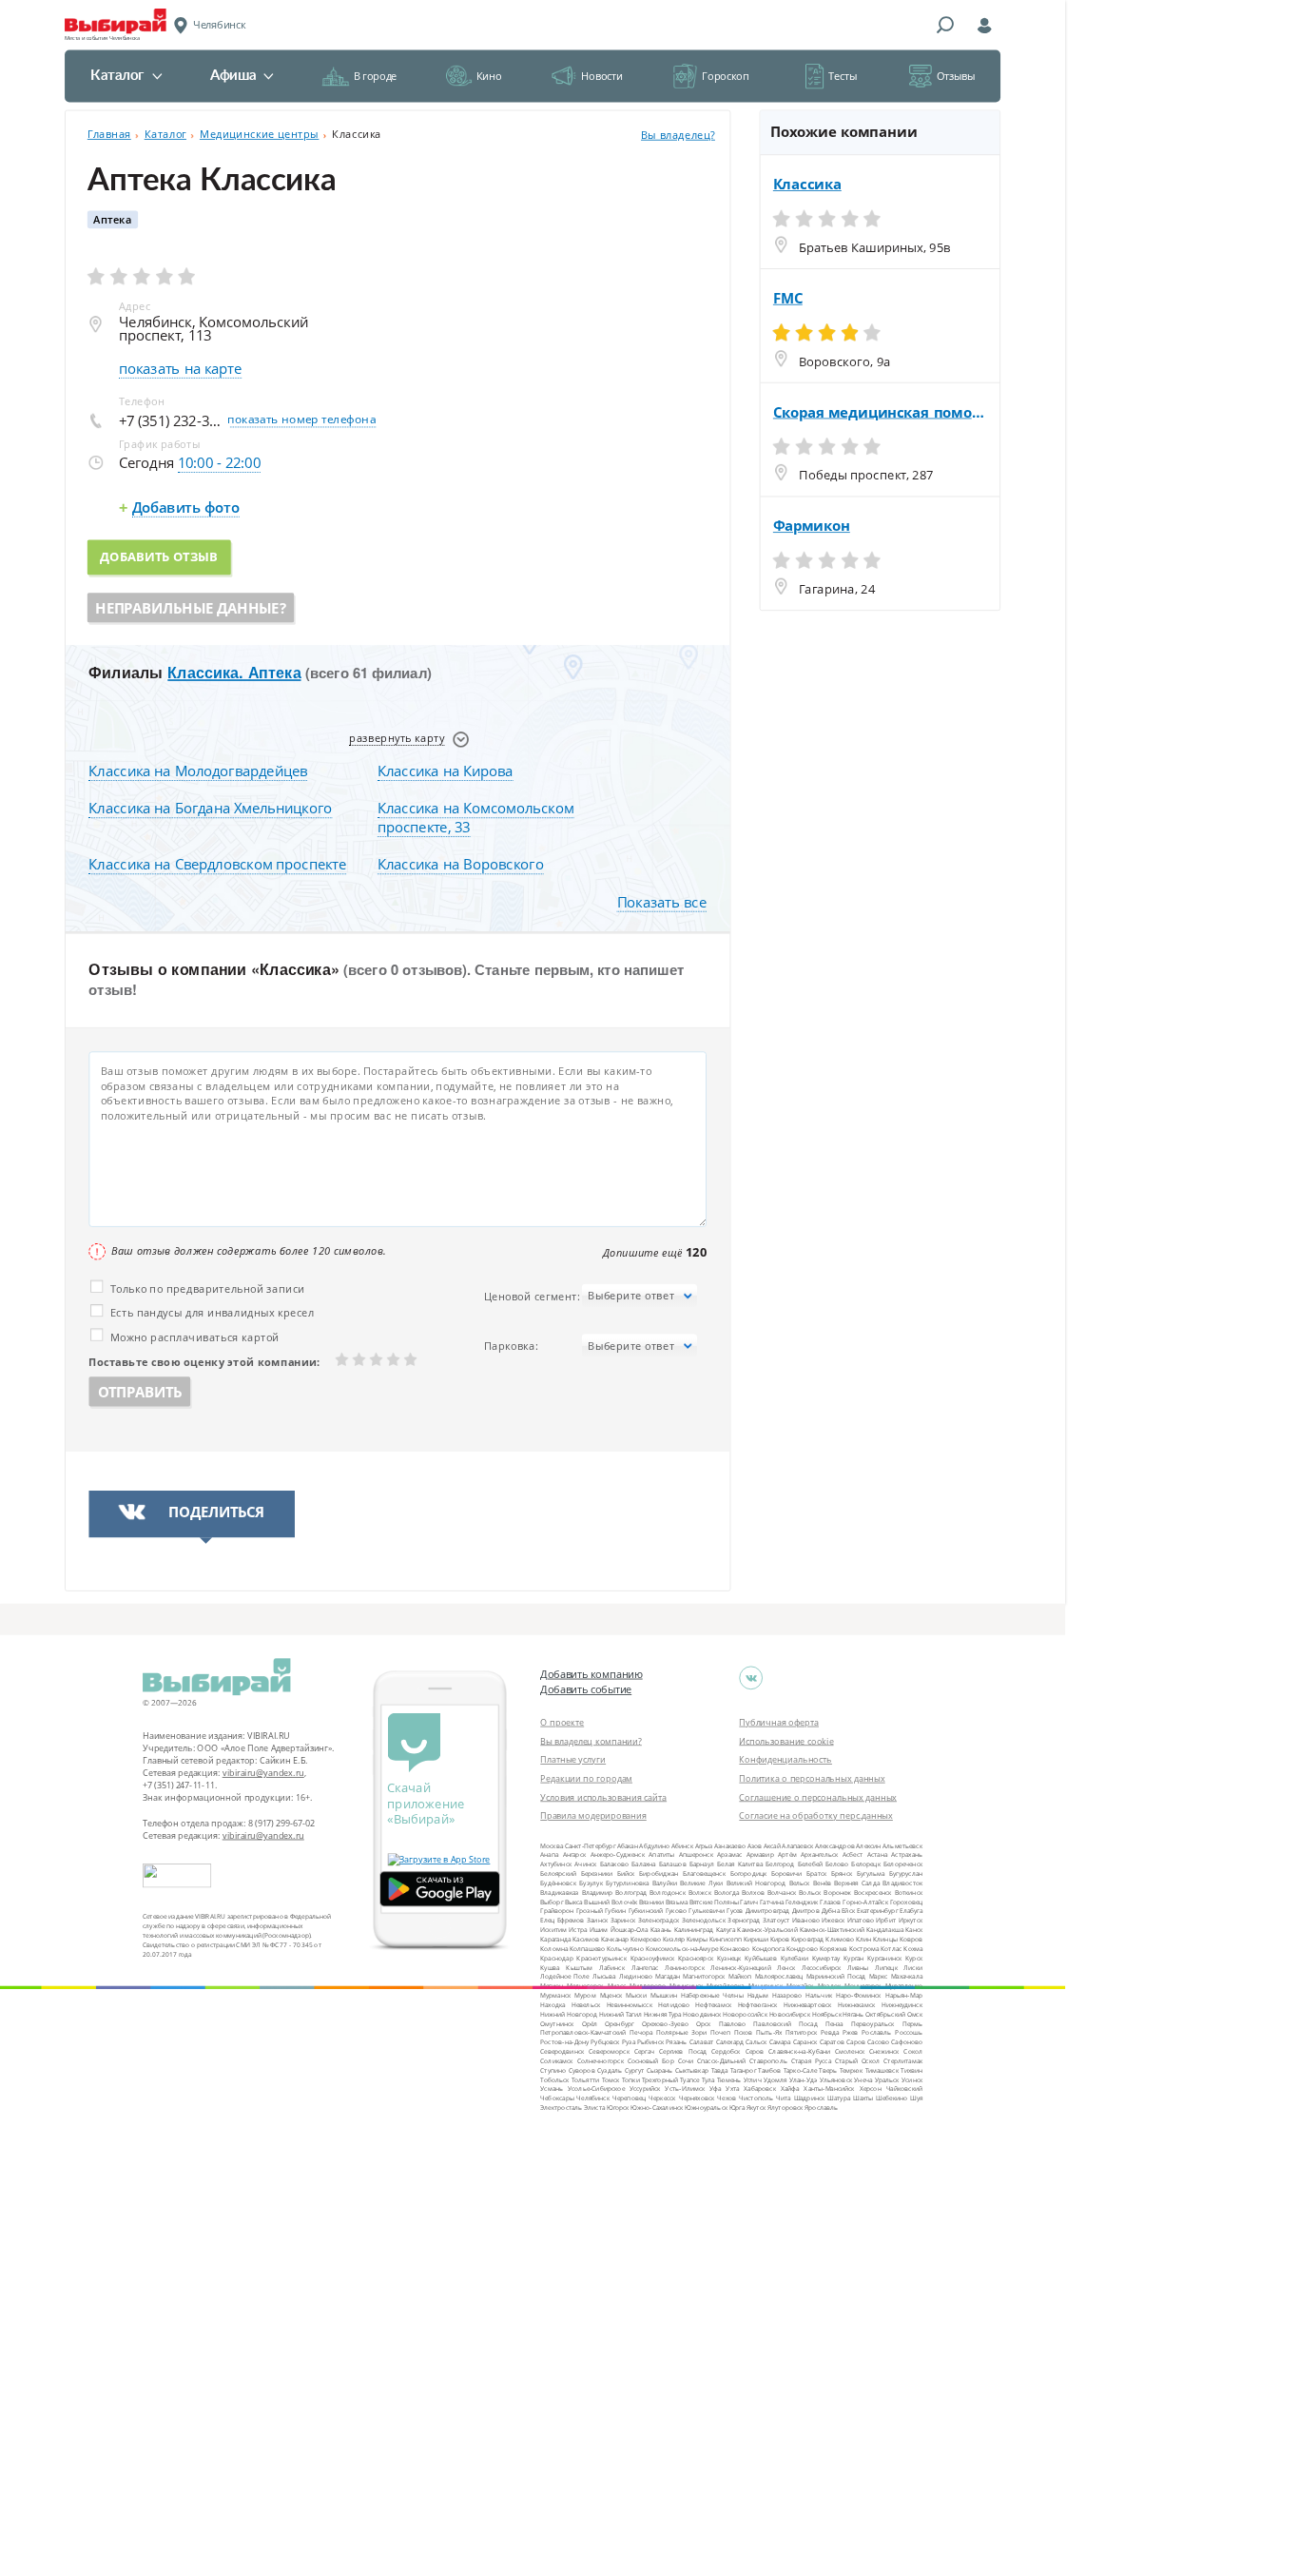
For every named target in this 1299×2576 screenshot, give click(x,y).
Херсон (871, 2088)
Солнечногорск (601, 2061)
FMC (788, 298)
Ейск (848, 1911)
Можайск (800, 1986)
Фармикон (812, 526)
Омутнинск (557, 2023)
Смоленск (850, 2051)
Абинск (682, 1845)
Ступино (553, 2069)
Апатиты (661, 1854)
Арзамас (729, 1854)
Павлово (733, 2023)
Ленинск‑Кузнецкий (740, 1967)
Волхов (753, 1892)
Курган (853, 1957)
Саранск (805, 2042)
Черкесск (662, 2098)
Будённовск (558, 1883)
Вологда (727, 1892)
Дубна (831, 1911)
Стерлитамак (903, 2061)
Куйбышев (761, 1957)
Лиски (913, 1967)
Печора (641, 2032)
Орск (704, 2023)
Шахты (863, 2098)
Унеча (863, 2079)
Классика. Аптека (234, 673)
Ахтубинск (556, 1864)
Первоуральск (873, 2023)
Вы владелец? (678, 135)
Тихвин (911, 2069)
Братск (816, 1873)
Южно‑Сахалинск (657, 2108)
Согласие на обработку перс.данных (816, 1815)
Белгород (780, 1864)
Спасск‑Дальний (722, 2061)
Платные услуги (573, 1759)
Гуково (676, 1911)
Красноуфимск (653, 1957)
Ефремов (571, 1920)
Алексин (868, 1845)
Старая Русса (811, 2061)
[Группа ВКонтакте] (751, 1678)
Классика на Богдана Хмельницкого (210, 809)
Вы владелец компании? (591, 1741)
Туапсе (689, 2079)
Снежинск (884, 2051)
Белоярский (558, 1873)
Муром (585, 1995)
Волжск (700, 1892)
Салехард (730, 2042)
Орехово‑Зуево (665, 2023)
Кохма (913, 1948)
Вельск (800, 1883)
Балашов (673, 1864)
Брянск (842, 1873)
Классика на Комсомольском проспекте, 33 (476, 818)
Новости (601, 76)
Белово (837, 1864)
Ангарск (575, 1854)
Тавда (720, 2069)
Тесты (843, 76)
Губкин (615, 1911)
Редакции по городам (586, 1778)
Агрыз (704, 1845)
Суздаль (610, 2069)
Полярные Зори (681, 2032)
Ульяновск (836, 2079)
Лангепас (645, 1967)
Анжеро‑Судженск (618, 1854)
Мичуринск (766, 1986)
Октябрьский (885, 2013)
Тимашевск (882, 2069)
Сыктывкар (692, 2069)
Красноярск (696, 1957)
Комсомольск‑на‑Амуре (682, 1948)
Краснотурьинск (601, 1957)
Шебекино (892, 2098)
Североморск (609, 2051)
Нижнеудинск (902, 2004)
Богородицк (749, 1873)
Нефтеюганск (758, 2004)
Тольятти (586, 2079)
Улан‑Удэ (804, 2079)
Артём (787, 1854)
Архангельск (819, 1854)
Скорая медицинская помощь (884, 412)
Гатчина (772, 1901)
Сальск (756, 2042)
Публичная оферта (779, 1722)
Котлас (891, 1948)
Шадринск (810, 2098)
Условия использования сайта (603, 1797)
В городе (375, 76)
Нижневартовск (808, 2004)
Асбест (853, 1854)
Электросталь (561, 2108)
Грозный (590, 1911)
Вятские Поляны (714, 1901)
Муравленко (904, 1986)
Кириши (756, 1939)
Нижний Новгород (569, 2013)
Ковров (911, 1939)
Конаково (735, 1948)
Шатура (839, 2098)
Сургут (635, 2069)
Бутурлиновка (627, 1883)
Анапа (549, 1854)
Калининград (694, 1930)
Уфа (715, 2088)
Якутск (756, 2108)
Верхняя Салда (857, 1883)
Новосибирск (790, 2013)
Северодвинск (562, 2051)
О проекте (562, 1722)
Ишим (599, 1930)
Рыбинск (650, 2042)
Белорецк (865, 1864)
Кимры (697, 1939)
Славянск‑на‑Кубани (799, 2051)
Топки (631, 2079)
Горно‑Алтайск (865, 1901)
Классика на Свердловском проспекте (217, 865)
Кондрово (802, 1948)
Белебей (810, 1864)
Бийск (626, 1873)
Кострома (864, 1948)
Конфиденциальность (785, 1759)
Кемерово (646, 1939)
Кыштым (579, 1967)
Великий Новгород (756, 1883)
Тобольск (554, 2079)
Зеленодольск (704, 1920)
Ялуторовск (785, 2108)
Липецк (886, 1967)
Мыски (636, 1995)
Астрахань (907, 1854)
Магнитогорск (704, 1976)
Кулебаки (795, 1957)
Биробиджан (659, 1873)
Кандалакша (885, 1930)
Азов (755, 1845)
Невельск (586, 2004)
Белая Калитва (740, 1864)
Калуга (726, 1930)
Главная (109, 134)
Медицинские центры (259, 134)
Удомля (776, 2079)
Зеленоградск (659, 1920)
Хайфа (790, 2088)
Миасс (617, 1986)
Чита (784, 2098)
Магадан (668, 1976)
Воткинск (909, 1892)
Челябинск (592, 2098)
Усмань (552, 2088)
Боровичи (787, 1873)
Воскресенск (872, 1892)
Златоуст (776, 1920)
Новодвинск (702, 2013)
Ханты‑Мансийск (829, 2088)
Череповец (629, 2098)
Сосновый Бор (651, 2061)
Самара (780, 2042)
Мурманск (555, 1995)
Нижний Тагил (620, 2013)
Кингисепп (726, 1939)
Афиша (233, 76)
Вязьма (677, 1901)
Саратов (832, 2042)
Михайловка (725, 1986)
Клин (863, 1939)
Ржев (850, 2032)
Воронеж (837, 1892)
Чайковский (905, 2088)
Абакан (628, 1845)
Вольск (810, 1892)
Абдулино (654, 1845)
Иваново (806, 1920)
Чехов (727, 2098)
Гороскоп (725, 76)
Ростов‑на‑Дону (564, 2042)
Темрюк (852, 2069)
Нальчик (819, 1995)
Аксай (772, 1845)
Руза (629, 2042)
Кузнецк (729, 1957)
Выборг (552, 1901)
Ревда (830, 2032)
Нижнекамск (856, 2004)
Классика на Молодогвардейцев (198, 771)
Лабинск (612, 1967)
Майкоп (740, 1976)
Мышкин (664, 1995)
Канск (914, 1930)
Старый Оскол (857, 2061)
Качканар (615, 1939)
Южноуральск (706, 2108)
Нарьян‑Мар (904, 1995)
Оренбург (619, 2023)
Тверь (828, 2069)
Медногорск (585, 1986)
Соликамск (556, 2061)
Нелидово (674, 2004)
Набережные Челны (712, 1995)
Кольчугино (625, 1948)
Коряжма (834, 1948)
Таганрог (743, 2069)
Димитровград (768, 1911)
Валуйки (665, 1883)
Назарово (787, 1995)
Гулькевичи (707, 1911)
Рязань (676, 2042)
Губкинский (646, 1911)
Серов (755, 2051)
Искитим (553, 1930)
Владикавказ (559, 1892)
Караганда (555, 1939)
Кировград (807, 1939)
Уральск (887, 2079)
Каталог (117, 76)
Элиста (594, 2108)
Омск (915, 2013)
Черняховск (697, 2098)
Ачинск (585, 1864)
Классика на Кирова (446, 771)
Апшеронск (696, 1854)
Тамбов (769, 2069)
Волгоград (631, 1892)
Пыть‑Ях (769, 2032)
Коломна (554, 1948)
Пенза (834, 2023)
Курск (914, 1957)
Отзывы (956, 76)
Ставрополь (768, 2061)
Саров (856, 2042)
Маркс (879, 1976)
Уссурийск (645, 2088)
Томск (611, 2079)
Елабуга (911, 1911)
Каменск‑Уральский (767, 1930)
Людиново (636, 1976)
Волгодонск (668, 1892)
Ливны (858, 1967)
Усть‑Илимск (685, 2088)
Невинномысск (630, 2004)
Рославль (876, 2032)
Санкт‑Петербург (590, 1845)
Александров (835, 1845)
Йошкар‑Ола (630, 1930)
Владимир (598, 1892)
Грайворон (557, 1911)
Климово (840, 1939)
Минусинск (686, 1986)
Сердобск (726, 2051)
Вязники (651, 1901)
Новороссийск (745, 2013)
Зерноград (744, 1920)
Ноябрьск (827, 2013)
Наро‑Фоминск (859, 1995)
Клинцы (885, 1939)
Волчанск (782, 1892)
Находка (553, 2004)
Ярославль (821, 2108)
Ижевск (833, 1920)
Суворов (582, 2069)
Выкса (574, 1901)
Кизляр (674, 1939)
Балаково (614, 1864)
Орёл (590, 2023)
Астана (877, 1854)
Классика (807, 185)
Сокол (913, 2051)
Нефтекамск (713, 2004)
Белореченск (903, 1864)
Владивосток (902, 1883)
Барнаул (702, 1864)
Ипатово (861, 1920)
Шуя (916, 2098)
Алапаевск (797, 1845)
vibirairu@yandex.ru (263, 1773)
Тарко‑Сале (800, 2069)
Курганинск (884, 1957)
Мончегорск (863, 1986)
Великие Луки (701, 1883)
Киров (780, 1939)
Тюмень (729, 2079)
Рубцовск (605, 2042)
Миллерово (648, 1986)
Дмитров (806, 1911)
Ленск (786, 1967)
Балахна (643, 1864)
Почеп (720, 2032)
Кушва (550, 1967)
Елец (547, 1920)
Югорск (618, 2108)
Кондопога (768, 1948)
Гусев (735, 1911)
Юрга (737, 2108)
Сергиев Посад (683, 2051)
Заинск (597, 1920)
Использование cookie (786, 1741)
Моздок (830, 1986)
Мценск (611, 1995)
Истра (578, 1930)
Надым (758, 1995)
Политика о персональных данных (812, 1778)
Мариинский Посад (836, 1976)
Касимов (586, 1939)
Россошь (909, 2032)
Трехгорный (660, 2079)
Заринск (623, 1920)
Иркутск (911, 1920)
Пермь (912, 2023)
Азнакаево (730, 1845)
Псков (744, 2032)
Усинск (912, 2079)
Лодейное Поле (565, 1976)
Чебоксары (557, 2098)
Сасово (878, 2042)
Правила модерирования (593, 1815)
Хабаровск (760, 2088)
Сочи (686, 2061)
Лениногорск (685, 1967)
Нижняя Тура (663, 2013)
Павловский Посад (785, 2023)
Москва (552, 1845)
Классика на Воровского (461, 865)
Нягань (853, 2013)
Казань (661, 1930)
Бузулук (591, 1883)
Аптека (112, 220)
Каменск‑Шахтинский (832, 1930)
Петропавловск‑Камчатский (583, 2032)
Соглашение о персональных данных (818, 1797)
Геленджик (802, 1901)
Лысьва (604, 1976)
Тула (708, 2079)
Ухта (732, 2088)
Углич (753, 2079)
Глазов (830, 1901)
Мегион (552, 1986)
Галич (749, 1901)
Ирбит (886, 1920)
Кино (489, 76)
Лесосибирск (822, 1967)
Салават (701, 2042)
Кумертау (826, 1957)
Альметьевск (902, 1845)
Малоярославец (779, 1976)
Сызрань (660, 2069)
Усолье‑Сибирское (596, 2088)
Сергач (644, 2051)
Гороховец (906, 1901)
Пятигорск (801, 2032)
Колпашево (587, 1948)
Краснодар (556, 1957)
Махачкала (907, 1976)
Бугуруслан (906, 1873)
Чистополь (756, 2098)
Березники (597, 1873)
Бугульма (871, 1873)
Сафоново (907, 2042)
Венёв (822, 1883)
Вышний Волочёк (611, 1901)
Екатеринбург (877, 1911)
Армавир (760, 1854)
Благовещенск (704, 1873)
